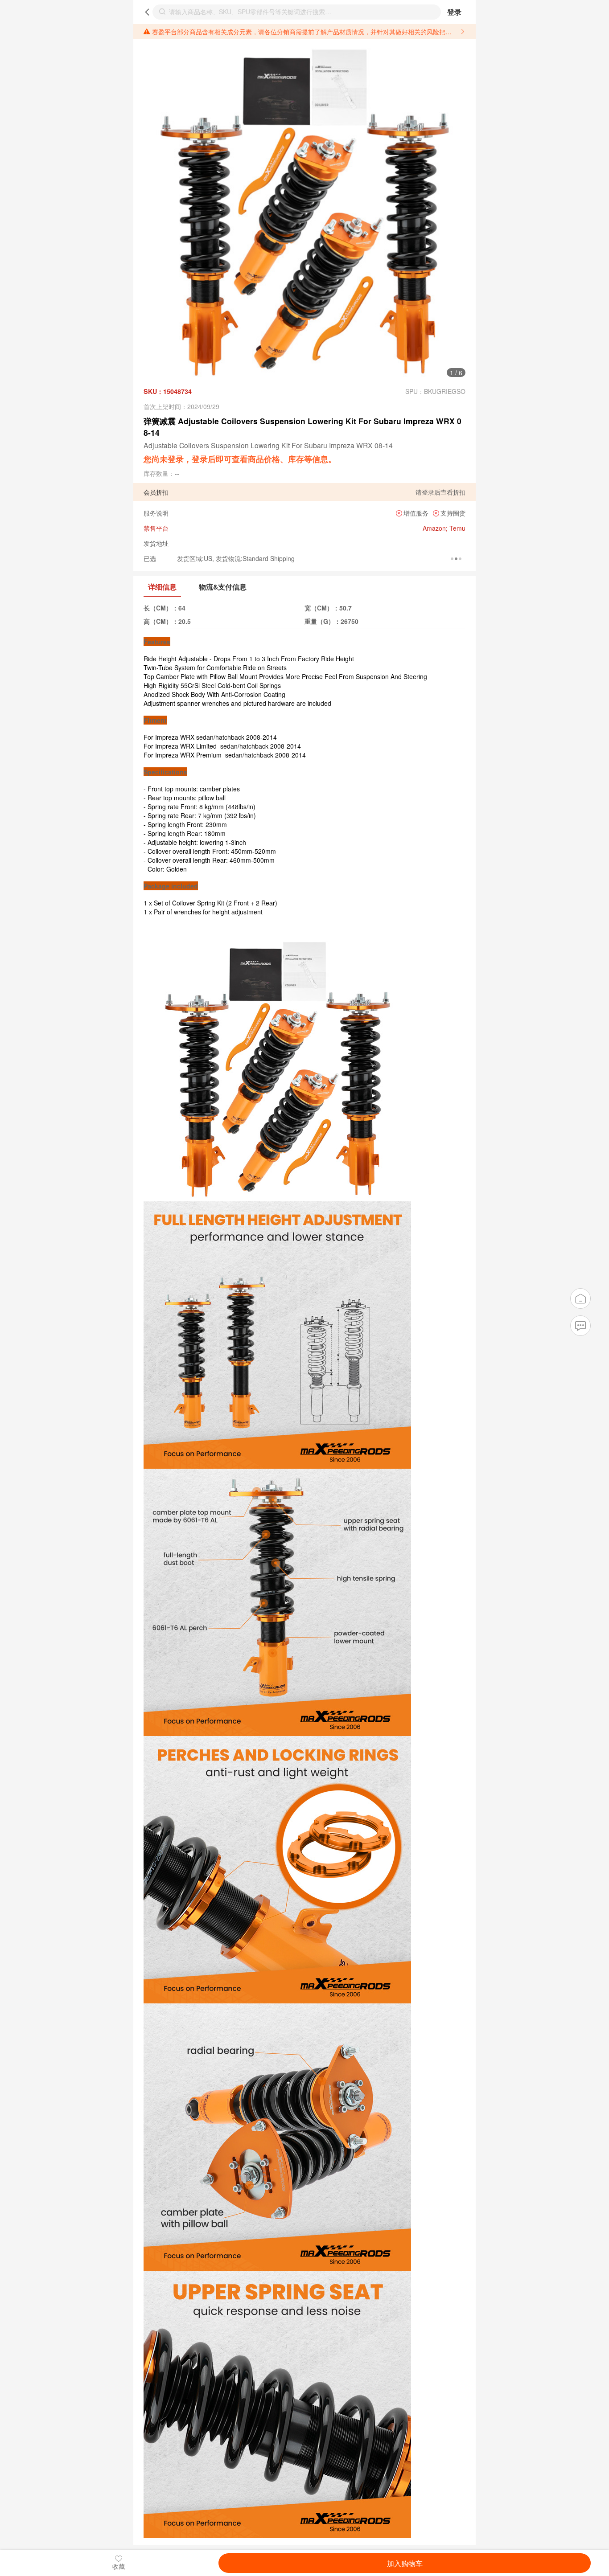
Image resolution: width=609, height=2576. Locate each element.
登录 (454, 12)
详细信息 (162, 587)
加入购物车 (405, 2563)
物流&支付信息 (223, 587)
